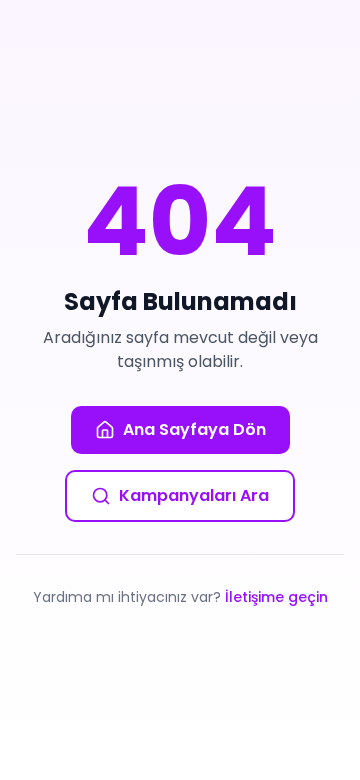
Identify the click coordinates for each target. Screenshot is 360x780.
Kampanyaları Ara (194, 495)
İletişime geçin (276, 597)
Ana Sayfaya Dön (194, 429)
